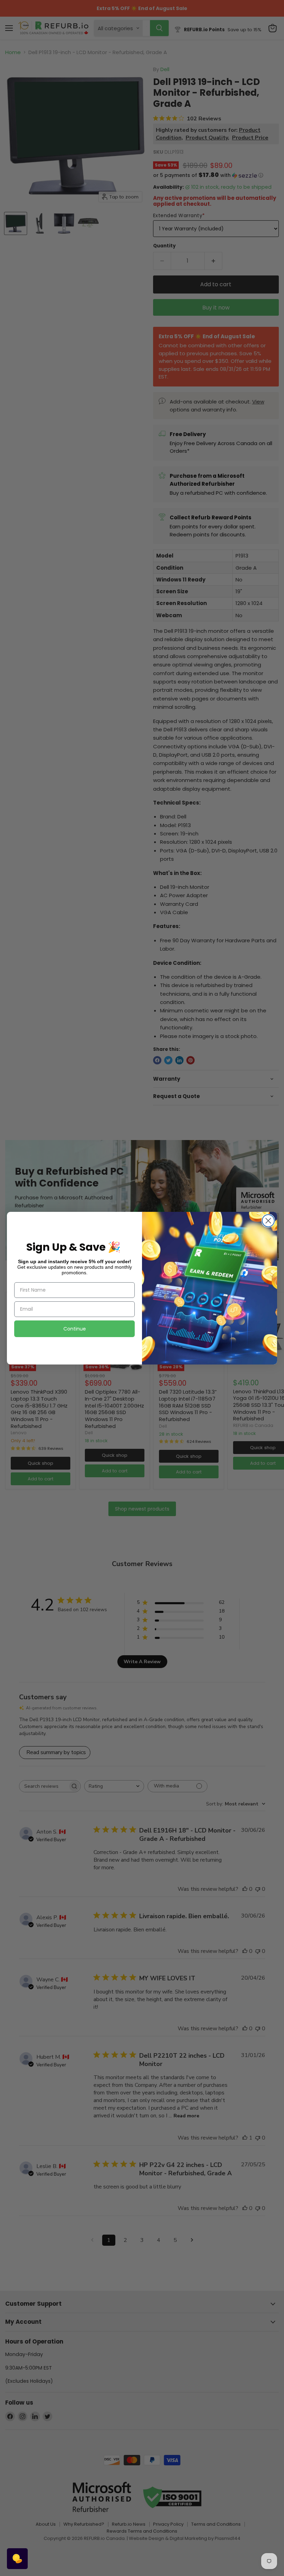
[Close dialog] (268, 1221)
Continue (75, 1329)
